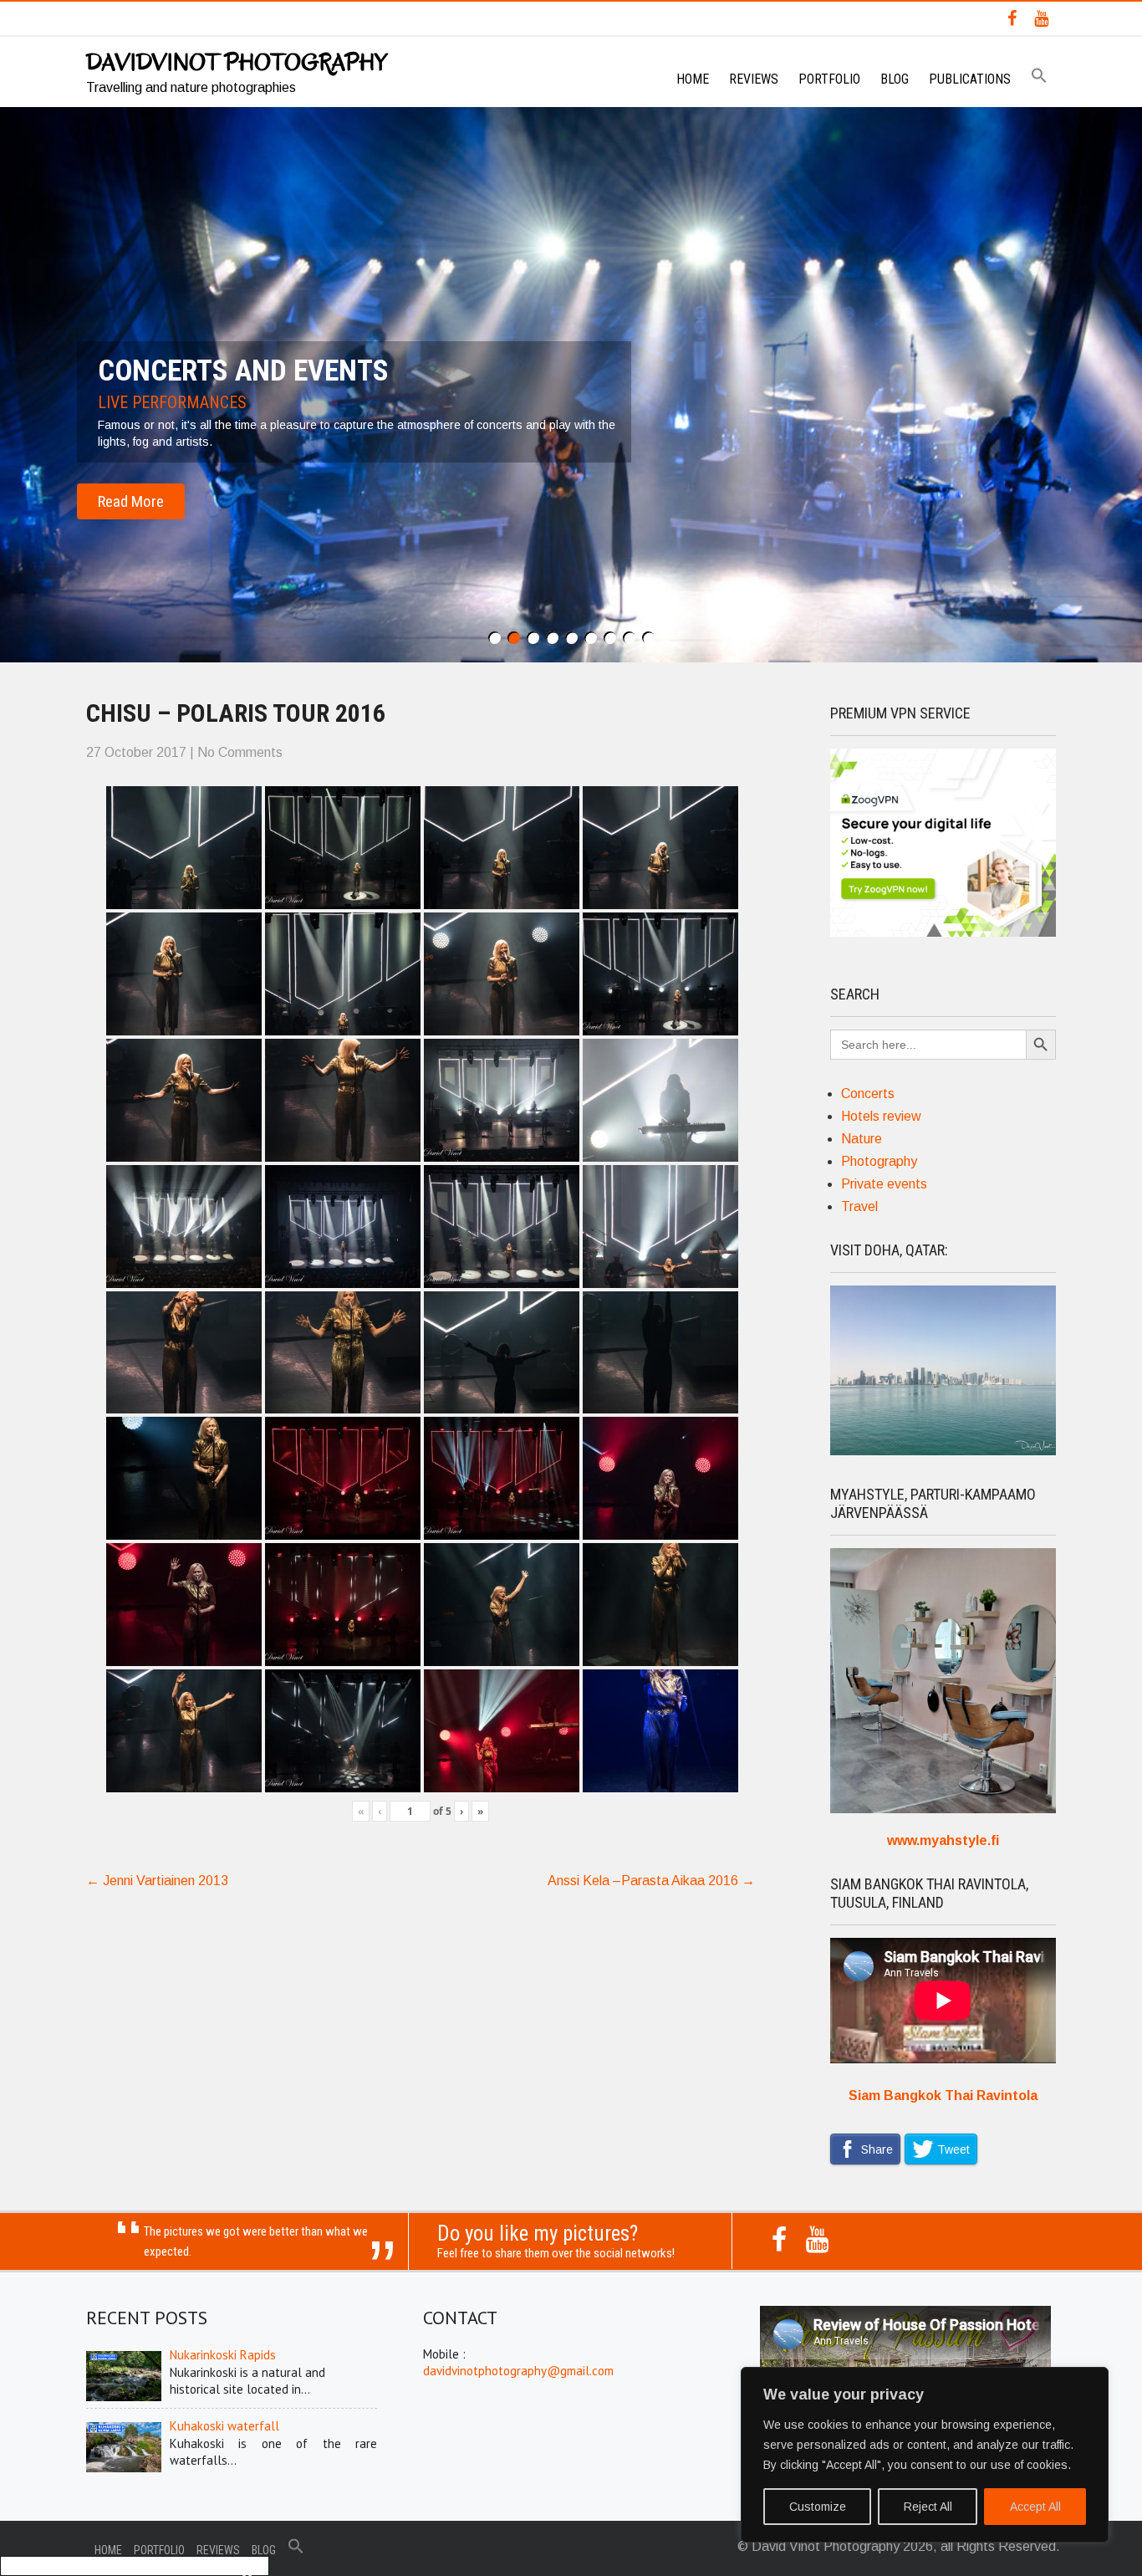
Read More (131, 501)
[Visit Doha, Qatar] (943, 1451)
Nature (862, 1139)
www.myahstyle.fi (943, 1840)
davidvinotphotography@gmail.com (518, 2371)
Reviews (754, 79)
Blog (895, 79)
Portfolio (829, 79)
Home (693, 79)
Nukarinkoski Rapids (223, 2355)
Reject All (928, 2507)
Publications (970, 79)
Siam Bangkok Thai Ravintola (943, 2096)
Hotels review (881, 1116)
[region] (925, 2455)
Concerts (868, 1094)
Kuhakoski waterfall (224, 2426)
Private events (884, 1184)
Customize (818, 2507)
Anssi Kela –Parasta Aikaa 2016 (651, 1881)
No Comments (240, 752)
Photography (879, 1161)
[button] (1039, 77)
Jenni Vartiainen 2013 (157, 1881)
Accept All (1035, 2507)
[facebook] (1012, 18)
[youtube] (1041, 18)
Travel (859, 1206)
